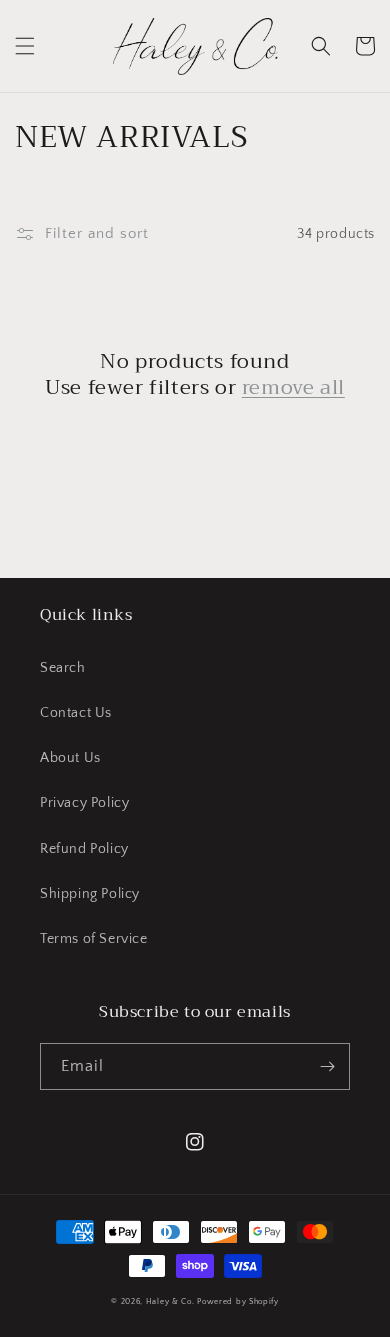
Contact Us (76, 713)
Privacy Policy (84, 803)
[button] (25, 46)
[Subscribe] (327, 1066)
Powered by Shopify (238, 1301)
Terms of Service (94, 939)
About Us (70, 758)
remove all (293, 388)
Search (63, 668)
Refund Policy (84, 849)
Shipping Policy (90, 894)
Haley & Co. (170, 1301)
